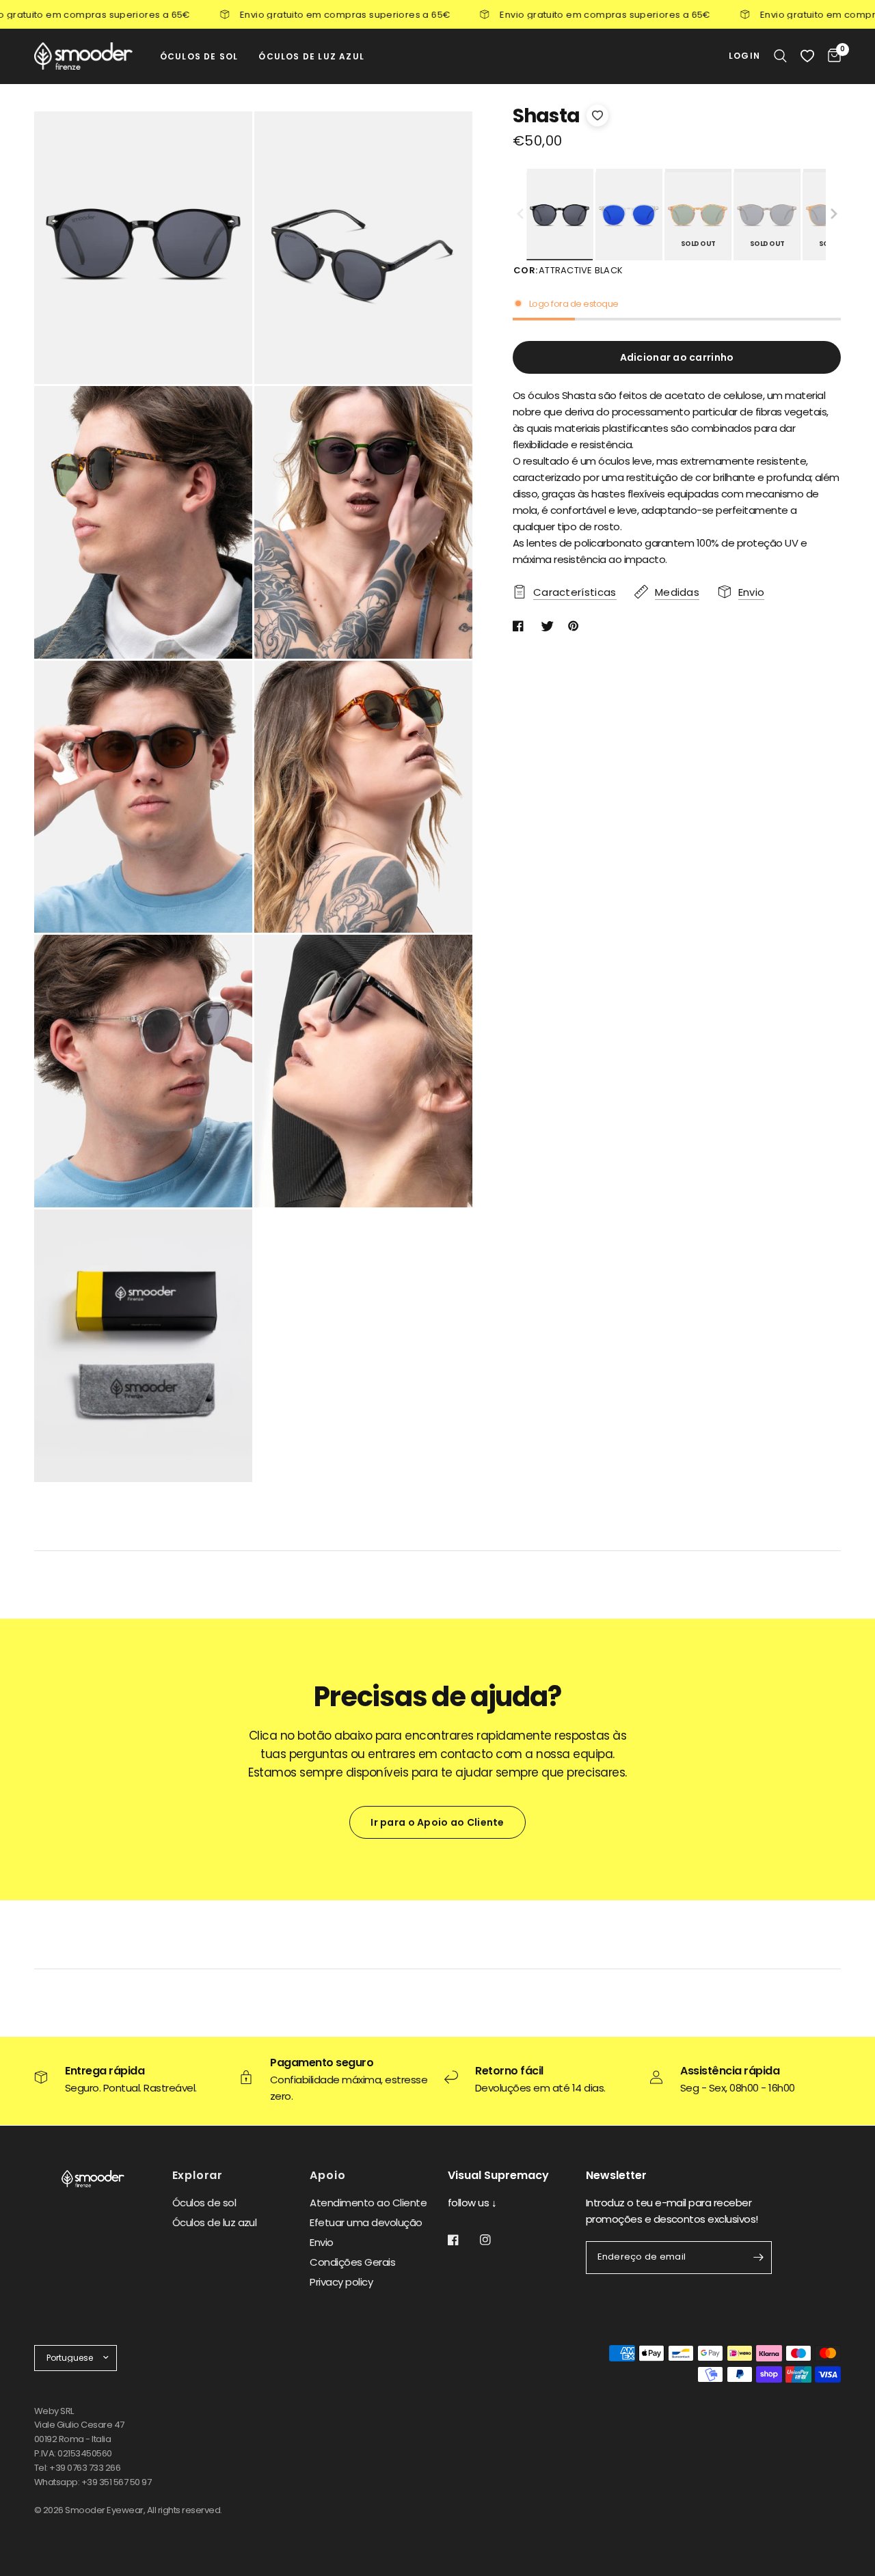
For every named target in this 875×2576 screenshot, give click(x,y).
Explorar (198, 2176)
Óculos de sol (204, 2203)
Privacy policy (341, 2282)
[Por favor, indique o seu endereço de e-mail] (758, 2258)
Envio (321, 2242)
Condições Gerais (352, 2262)
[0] (831, 56)
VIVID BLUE (629, 216)
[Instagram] (495, 2240)
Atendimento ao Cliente (368, 2203)
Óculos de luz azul (215, 2222)
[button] (834, 215)
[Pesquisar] (780, 56)
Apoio (327, 2176)
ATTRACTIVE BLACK (560, 216)
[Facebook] (463, 2240)
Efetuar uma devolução (366, 2222)
